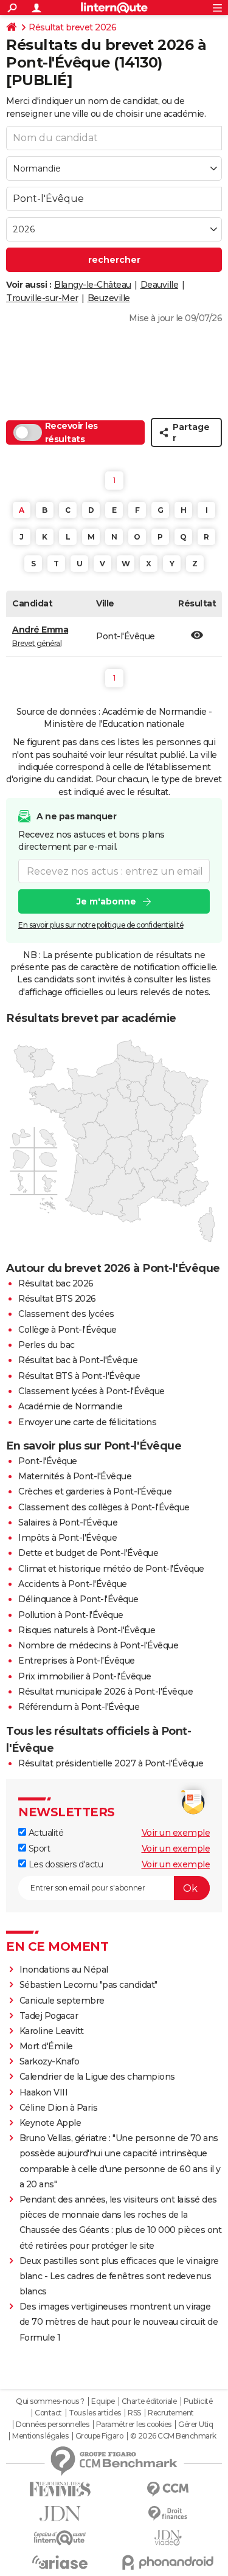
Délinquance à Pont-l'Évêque (78, 1599)
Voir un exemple (176, 1833)
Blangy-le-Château (93, 285)
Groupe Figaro (99, 2436)
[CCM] (168, 2489)
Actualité (45, 1833)
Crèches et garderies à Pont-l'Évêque (95, 1491)
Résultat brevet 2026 (72, 27)
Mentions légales (40, 2436)
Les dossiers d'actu (64, 1864)
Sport (38, 1849)
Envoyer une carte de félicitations (87, 1422)
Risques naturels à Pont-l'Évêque (87, 1630)
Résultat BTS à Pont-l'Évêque (79, 1376)
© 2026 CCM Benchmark (173, 2436)
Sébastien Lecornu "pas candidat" (88, 1985)
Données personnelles (52, 2425)
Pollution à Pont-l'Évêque (71, 1615)
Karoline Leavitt (52, 2031)
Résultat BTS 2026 (57, 1299)
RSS (134, 2413)
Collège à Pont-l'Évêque (67, 1330)
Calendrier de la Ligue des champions (97, 2077)
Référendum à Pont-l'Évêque (79, 1707)
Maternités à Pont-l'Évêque (75, 1476)
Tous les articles (95, 2413)
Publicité (198, 2401)
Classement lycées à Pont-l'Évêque (92, 1391)
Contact (48, 2413)
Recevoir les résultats (71, 432)
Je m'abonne (106, 901)
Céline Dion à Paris (59, 2108)
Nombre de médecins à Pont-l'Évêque (98, 1645)
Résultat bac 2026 (56, 1283)
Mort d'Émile (46, 2046)
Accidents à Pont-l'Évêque (73, 1584)
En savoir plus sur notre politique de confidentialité (101, 925)
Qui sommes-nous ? (50, 2401)
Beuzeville (109, 298)
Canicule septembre (62, 2001)
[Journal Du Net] (60, 2514)
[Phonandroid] (168, 2562)
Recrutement (171, 2413)
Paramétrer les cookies (134, 2425)
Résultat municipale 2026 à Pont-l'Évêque (105, 1692)
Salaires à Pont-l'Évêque (68, 1522)
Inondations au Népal (64, 1970)
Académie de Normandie (71, 1406)
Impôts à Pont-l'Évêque (67, 1538)
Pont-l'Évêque (48, 1461)
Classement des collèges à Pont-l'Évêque (104, 1507)
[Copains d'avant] (60, 2538)
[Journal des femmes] (60, 2489)
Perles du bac (47, 1345)
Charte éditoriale (149, 2401)
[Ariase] (60, 2562)
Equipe (103, 2401)
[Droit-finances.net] (168, 2514)
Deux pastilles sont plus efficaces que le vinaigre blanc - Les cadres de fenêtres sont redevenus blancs (119, 2276)
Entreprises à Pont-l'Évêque (77, 1661)
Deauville (160, 285)
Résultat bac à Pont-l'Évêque (78, 1360)
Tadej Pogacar (49, 2016)
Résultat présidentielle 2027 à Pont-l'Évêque (111, 1763)
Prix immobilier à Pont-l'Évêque (85, 1676)
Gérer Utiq (195, 2425)
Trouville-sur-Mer (42, 298)
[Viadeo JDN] (168, 2538)
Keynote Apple (50, 2123)
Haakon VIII (44, 2092)
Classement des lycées (66, 1314)
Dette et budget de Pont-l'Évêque (88, 1553)
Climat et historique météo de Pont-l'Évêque (111, 1569)
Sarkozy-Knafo (50, 2061)
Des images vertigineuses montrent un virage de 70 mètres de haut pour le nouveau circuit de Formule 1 (119, 2322)
